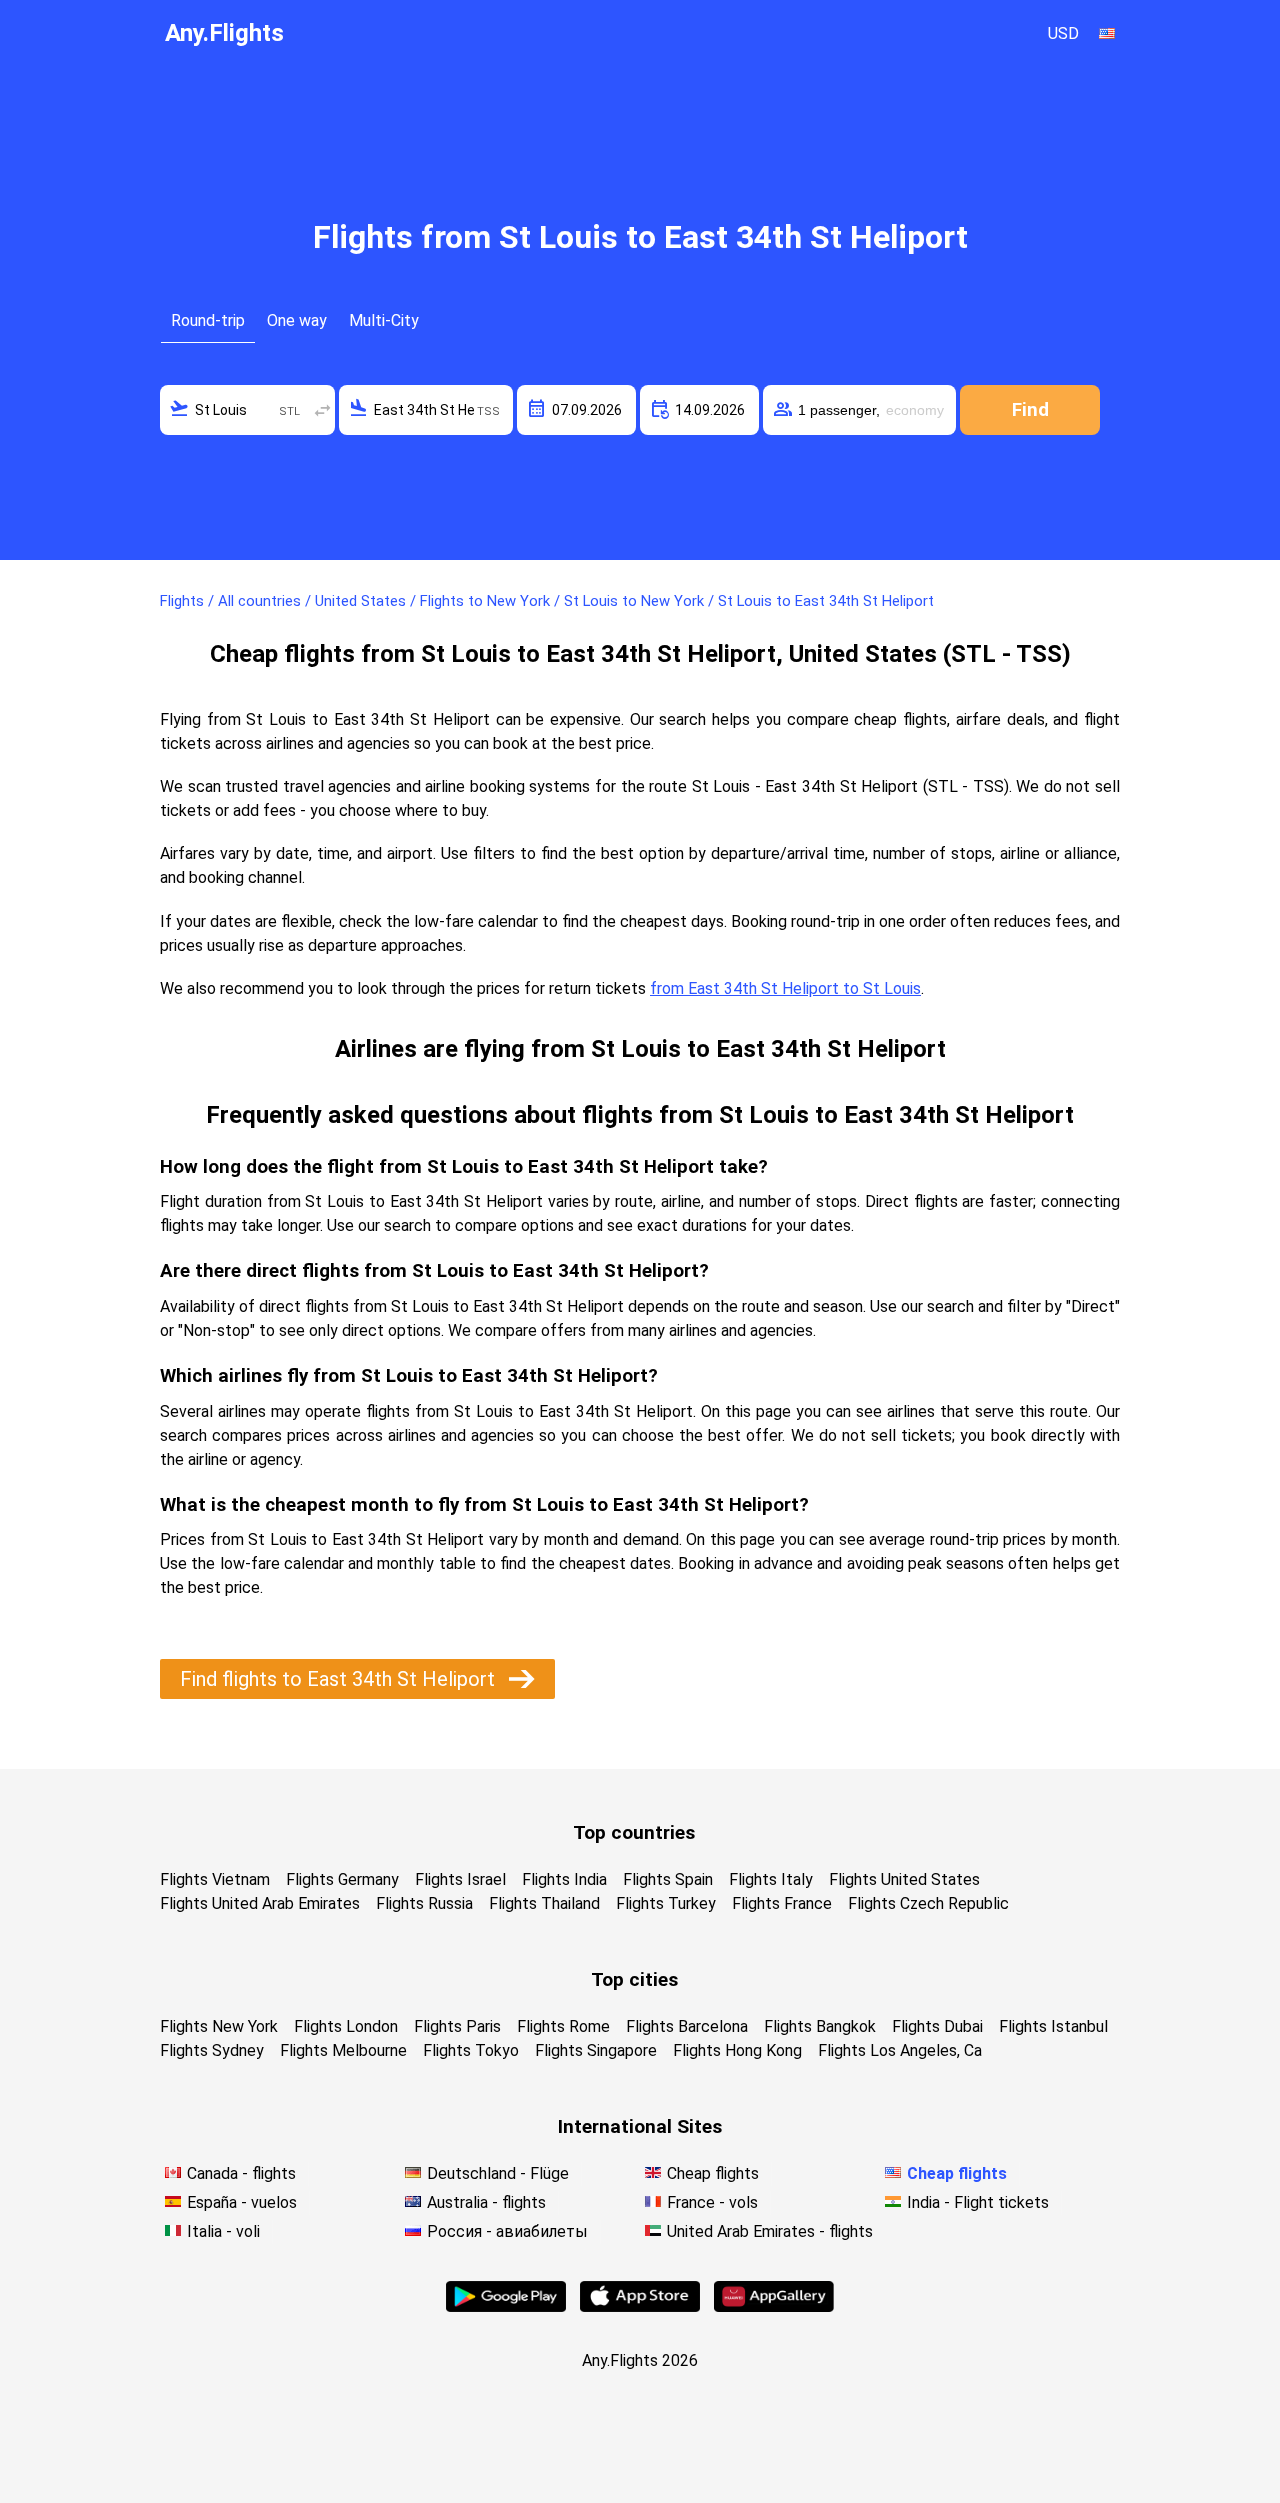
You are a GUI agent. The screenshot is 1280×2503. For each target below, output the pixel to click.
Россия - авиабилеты (507, 2231)
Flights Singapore (596, 2050)
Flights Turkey (666, 1903)
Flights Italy (771, 1879)
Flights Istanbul (1053, 2026)
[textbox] (247, 410)
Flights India (564, 1879)
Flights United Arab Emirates (260, 1903)
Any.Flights (224, 33)
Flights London (346, 2026)
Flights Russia (424, 1903)
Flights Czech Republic (928, 1903)
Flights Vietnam (215, 1879)
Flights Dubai (937, 2026)
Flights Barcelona (687, 2026)
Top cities (634, 1979)
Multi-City (384, 320)
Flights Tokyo (471, 2050)
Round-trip (208, 320)
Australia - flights (486, 2202)
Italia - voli (223, 2231)
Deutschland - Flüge (498, 2173)
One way (297, 320)
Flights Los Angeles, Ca (900, 2050)
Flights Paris (457, 2026)
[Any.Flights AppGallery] (774, 2306)
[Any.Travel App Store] (640, 2306)
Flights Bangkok (820, 2026)
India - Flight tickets (978, 2202)
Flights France (782, 1903)
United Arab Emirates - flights (770, 2231)
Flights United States (904, 1879)
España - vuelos (242, 2202)
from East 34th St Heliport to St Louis (785, 988)
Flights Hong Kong (737, 2050)
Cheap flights (713, 2173)
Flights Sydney (212, 2050)
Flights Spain (668, 1879)
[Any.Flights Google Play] (506, 2306)
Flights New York (219, 2026)
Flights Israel (460, 1879)
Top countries (634, 1832)
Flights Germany (342, 1879)
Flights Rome (563, 2026)
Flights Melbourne (343, 2050)
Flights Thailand (544, 1903)
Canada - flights (241, 2173)
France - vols (712, 2202)
